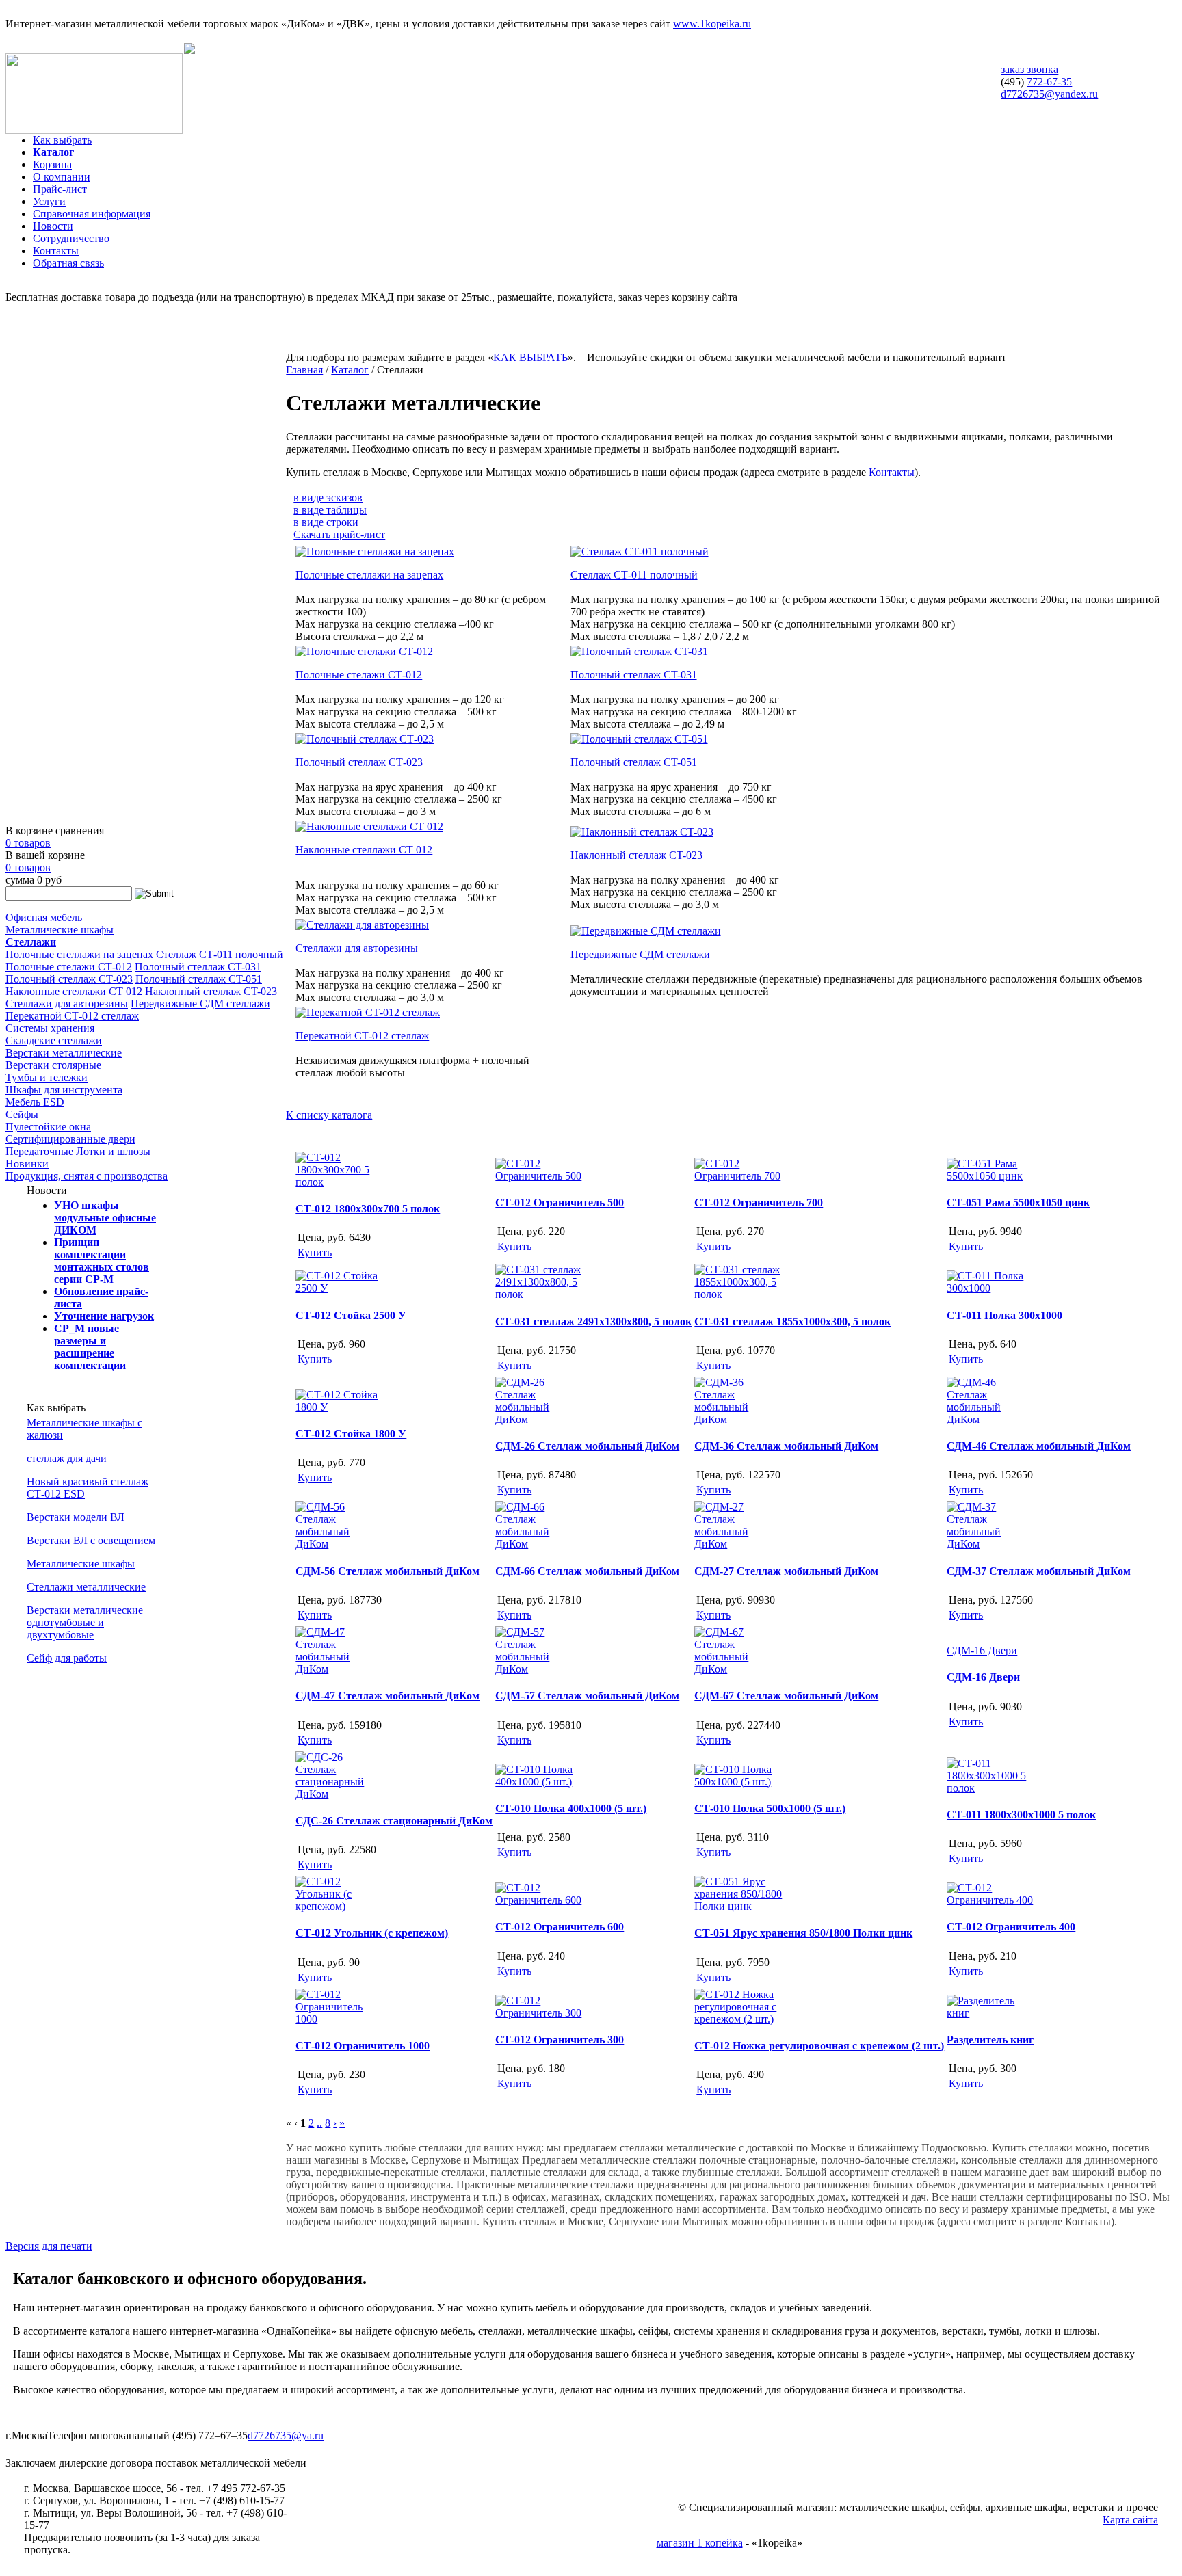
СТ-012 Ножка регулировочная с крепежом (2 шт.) (819, 2046)
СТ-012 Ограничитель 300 (560, 2040)
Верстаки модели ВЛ (76, 1517)
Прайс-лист (60, 189)
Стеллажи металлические (86, 1587)
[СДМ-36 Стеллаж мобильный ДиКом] (739, 1419)
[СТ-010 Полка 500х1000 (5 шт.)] (739, 1782)
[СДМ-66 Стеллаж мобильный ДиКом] (540, 1544)
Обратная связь (68, 263)
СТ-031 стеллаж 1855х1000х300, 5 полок (792, 1322)
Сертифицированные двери (70, 1139)
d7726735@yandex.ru (1049, 94)
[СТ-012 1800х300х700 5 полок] (340, 1182)
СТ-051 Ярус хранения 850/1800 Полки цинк (803, 1933)
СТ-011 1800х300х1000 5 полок (1021, 1815)
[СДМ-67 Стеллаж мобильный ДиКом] (739, 1669)
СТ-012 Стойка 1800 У (351, 1434)
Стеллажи (31, 942)
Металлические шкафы (60, 930)
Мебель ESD (35, 1102)
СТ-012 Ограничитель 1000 (363, 2046)
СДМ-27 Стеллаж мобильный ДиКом (786, 1571)
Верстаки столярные (53, 1065)
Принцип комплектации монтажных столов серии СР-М (102, 1261)
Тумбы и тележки (47, 1077)
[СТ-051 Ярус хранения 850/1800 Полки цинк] (739, 1906)
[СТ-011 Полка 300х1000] (991, 1288)
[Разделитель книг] (991, 2013)
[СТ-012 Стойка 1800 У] (340, 1407)
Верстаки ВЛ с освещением (91, 1540)
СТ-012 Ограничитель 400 (1011, 1927)
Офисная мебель (44, 917)
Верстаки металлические (64, 1053)
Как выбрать (62, 140)
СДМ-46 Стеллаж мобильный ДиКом (1039, 1446)
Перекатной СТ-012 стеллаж (72, 1016)
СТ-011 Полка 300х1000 (1004, 1315)
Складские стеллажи (54, 1040)
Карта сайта (1130, 2520)
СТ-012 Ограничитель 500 (560, 1203)
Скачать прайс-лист (339, 534)
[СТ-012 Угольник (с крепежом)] (340, 1906)
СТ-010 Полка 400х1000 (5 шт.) (571, 1808)
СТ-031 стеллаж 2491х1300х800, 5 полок (593, 1322)
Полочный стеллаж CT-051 (199, 979)
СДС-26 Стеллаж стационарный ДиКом (394, 1821)
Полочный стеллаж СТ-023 (69, 979)
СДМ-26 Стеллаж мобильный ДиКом (587, 1446)
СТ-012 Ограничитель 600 (560, 1927)
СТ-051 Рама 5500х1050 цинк (1018, 1203)
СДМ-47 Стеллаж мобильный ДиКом (388, 1696)
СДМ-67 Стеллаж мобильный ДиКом (786, 1696)
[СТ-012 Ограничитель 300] (540, 2013)
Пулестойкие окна (48, 1127)
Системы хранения (50, 1028)
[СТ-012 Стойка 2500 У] (340, 1288)
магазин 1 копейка (700, 2543)
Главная (304, 370)
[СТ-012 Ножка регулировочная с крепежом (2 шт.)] (739, 2019)
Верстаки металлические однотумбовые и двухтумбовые (85, 1622)
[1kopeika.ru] (94, 130)
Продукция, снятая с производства (87, 1176)
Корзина (52, 164)
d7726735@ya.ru (286, 2435)
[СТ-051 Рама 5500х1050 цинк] (991, 1176)
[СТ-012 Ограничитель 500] (540, 1176)
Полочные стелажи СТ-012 (69, 967)
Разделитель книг (990, 2040)
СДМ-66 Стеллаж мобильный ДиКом (587, 1571)
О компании (62, 177)
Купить (315, 1252)
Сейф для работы (67, 1658)
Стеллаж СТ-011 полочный (220, 954)
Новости (53, 226)
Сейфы (22, 1114)
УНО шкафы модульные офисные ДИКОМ (105, 1218)
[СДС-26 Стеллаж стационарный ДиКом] (340, 1794)
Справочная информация (92, 214)
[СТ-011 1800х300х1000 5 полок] (991, 1788)
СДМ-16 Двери (983, 1677)
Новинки (27, 1164)
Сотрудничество (71, 238)
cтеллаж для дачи (67, 1458)
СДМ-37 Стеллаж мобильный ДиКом (1039, 1571)
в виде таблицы (330, 510)
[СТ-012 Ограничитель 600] (540, 1900)
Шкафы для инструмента (64, 1090)
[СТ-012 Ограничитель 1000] (340, 2019)
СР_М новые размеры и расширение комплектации (90, 1347)
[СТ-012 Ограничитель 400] (991, 1900)
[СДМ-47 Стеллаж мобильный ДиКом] (340, 1669)
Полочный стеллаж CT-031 (198, 967)
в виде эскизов (328, 497)
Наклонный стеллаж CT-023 (211, 991)
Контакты (56, 251)
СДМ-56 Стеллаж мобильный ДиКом (388, 1571)
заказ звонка (1029, 69)
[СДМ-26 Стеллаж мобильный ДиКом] (540, 1419)
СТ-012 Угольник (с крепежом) (372, 1933)
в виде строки (326, 522)
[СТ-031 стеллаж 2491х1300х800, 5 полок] (540, 1294)
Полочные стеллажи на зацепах (79, 954)
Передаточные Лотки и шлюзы (78, 1151)
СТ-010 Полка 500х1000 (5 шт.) (770, 1808)
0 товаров (28, 843)
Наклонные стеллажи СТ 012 (74, 991)
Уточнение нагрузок (104, 1316)
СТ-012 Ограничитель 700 (759, 1203)
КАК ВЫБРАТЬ (530, 357)
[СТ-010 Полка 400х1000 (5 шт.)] (540, 1782)
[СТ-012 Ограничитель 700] (739, 1176)
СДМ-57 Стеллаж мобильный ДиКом (587, 1696)
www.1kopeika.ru (712, 24)
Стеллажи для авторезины (67, 1004)
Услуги (49, 201)
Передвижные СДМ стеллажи (200, 1004)
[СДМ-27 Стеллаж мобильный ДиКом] (739, 1544)
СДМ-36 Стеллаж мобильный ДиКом (786, 1446)
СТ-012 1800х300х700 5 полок (368, 1209)
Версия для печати (49, 2246)
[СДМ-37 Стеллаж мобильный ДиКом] (991, 1544)
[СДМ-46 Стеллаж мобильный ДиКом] (991, 1419)
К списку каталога (329, 1115)
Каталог (53, 152)
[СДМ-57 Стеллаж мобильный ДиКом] (540, 1669)
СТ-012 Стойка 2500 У (351, 1315)
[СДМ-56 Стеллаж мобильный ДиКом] (340, 1544)
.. (319, 2123)
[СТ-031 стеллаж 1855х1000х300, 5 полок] (739, 1294)
